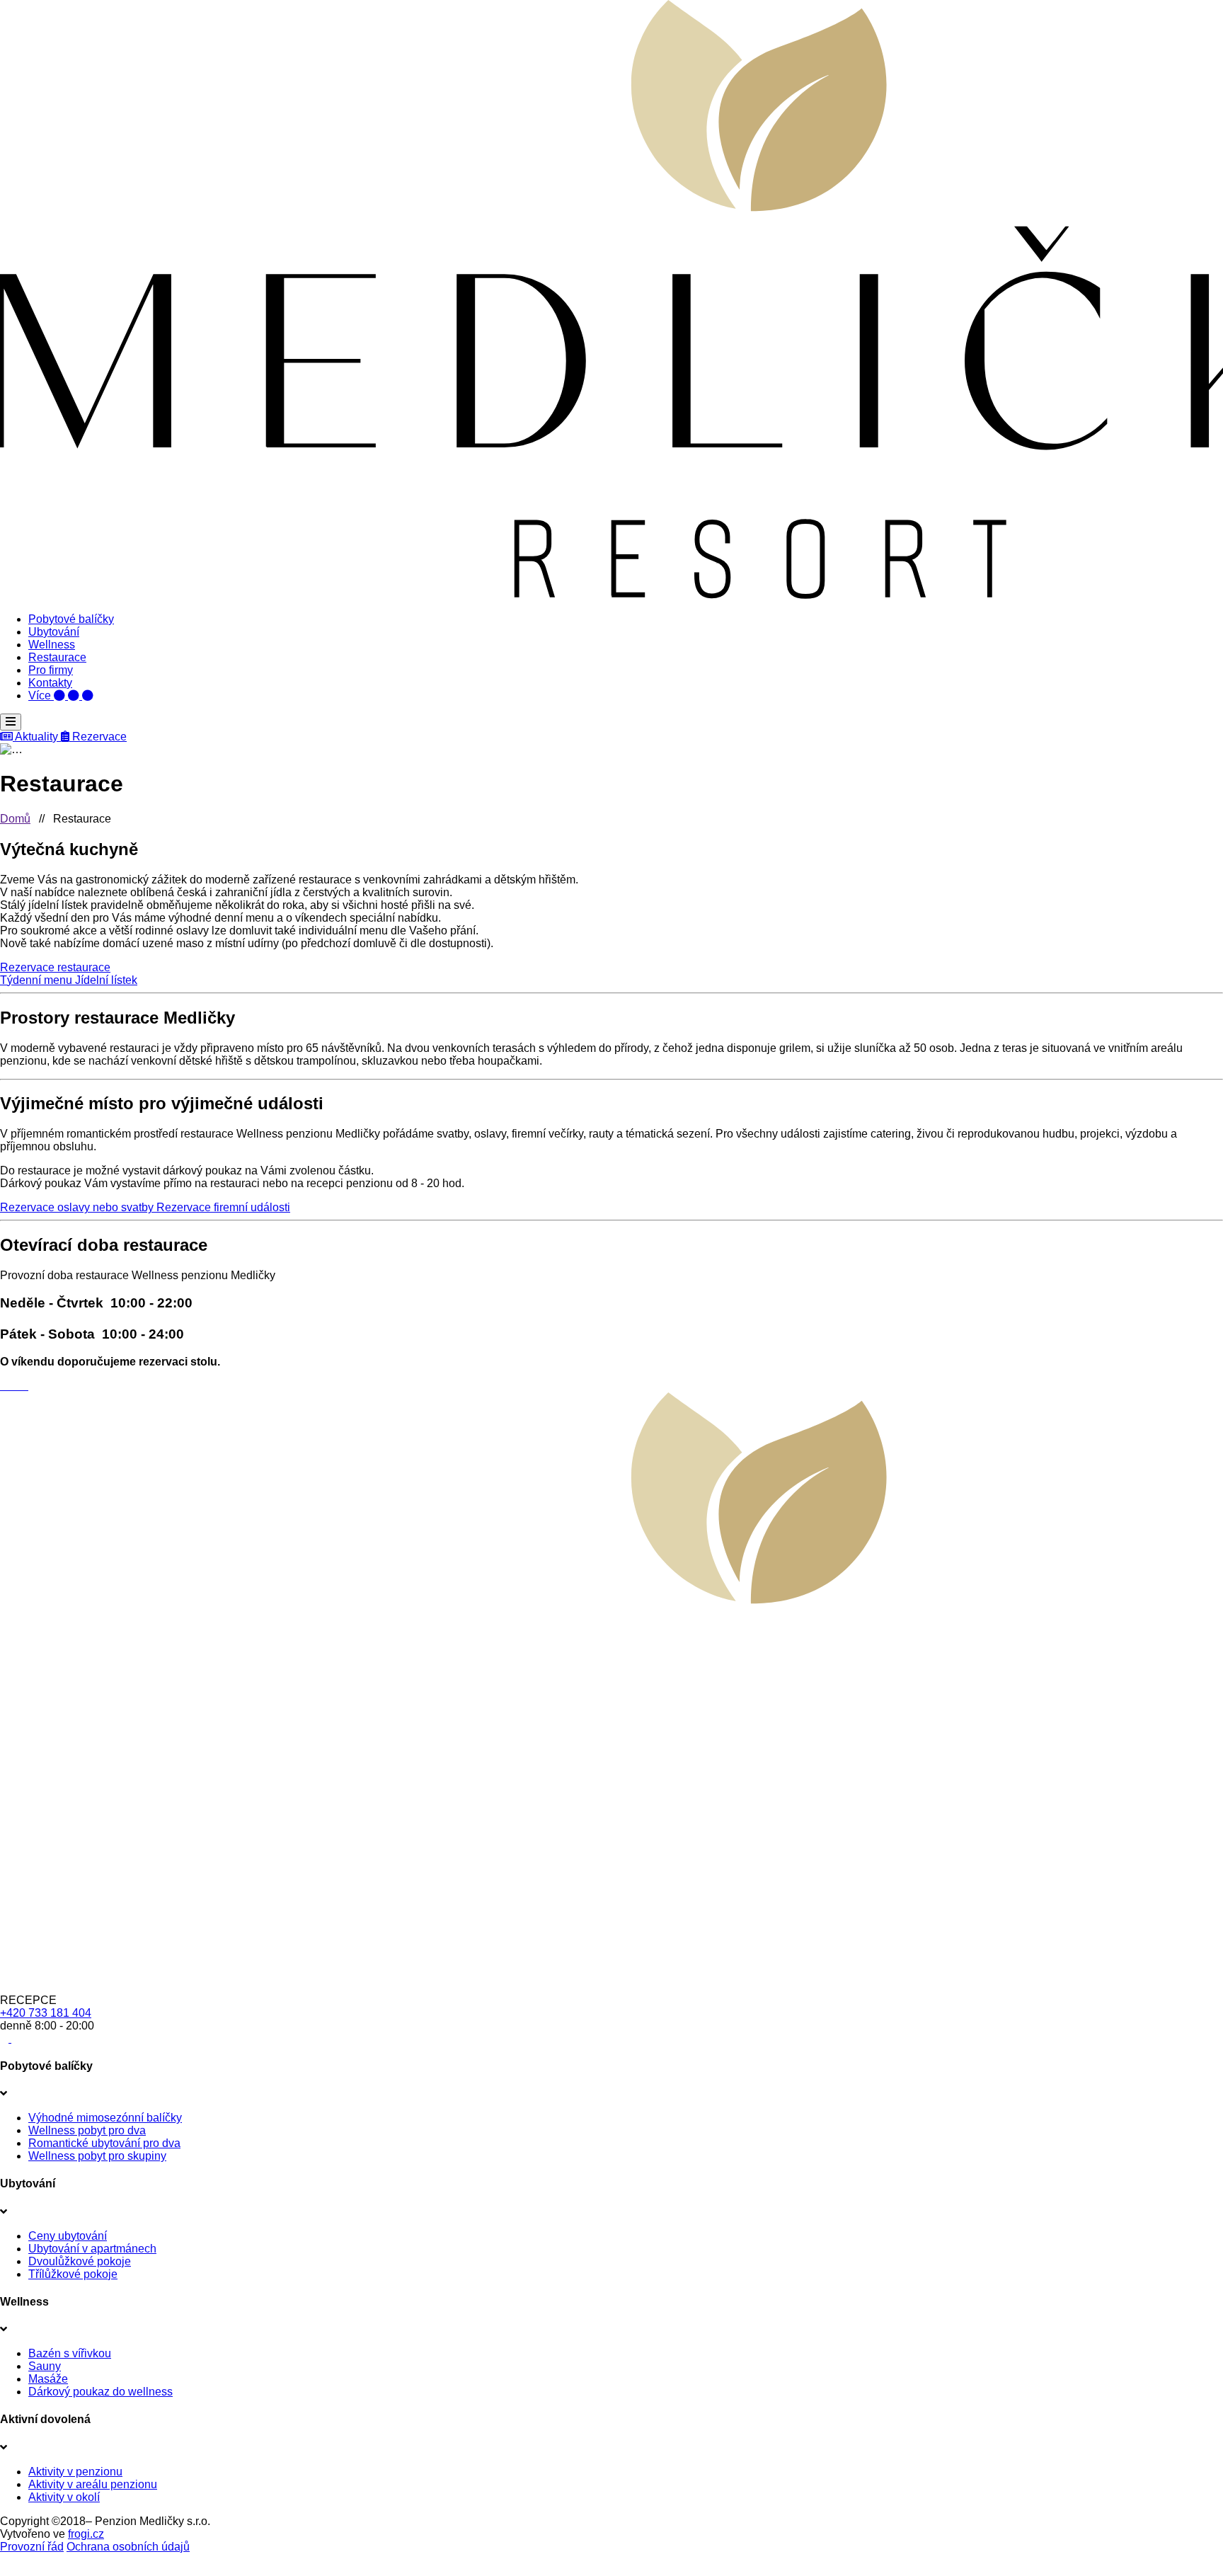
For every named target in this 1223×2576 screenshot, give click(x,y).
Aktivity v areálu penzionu (93, 2484)
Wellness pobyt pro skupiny (97, 2156)
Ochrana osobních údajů (128, 2547)
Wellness (52, 645)
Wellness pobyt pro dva (87, 2130)
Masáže (48, 2379)
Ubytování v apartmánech (92, 2249)
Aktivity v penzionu (75, 2472)
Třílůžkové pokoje (73, 2274)
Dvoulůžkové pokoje (80, 2261)
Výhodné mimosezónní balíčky (105, 2118)
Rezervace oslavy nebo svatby (78, 1207)
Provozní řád (32, 2547)
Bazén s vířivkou (70, 2353)
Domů (15, 819)
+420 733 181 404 (46, 2013)
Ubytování (54, 632)
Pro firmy (51, 670)
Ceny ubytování (68, 2236)
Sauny (45, 2366)
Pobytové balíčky (71, 619)
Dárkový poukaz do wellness (101, 2392)
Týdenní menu (38, 980)
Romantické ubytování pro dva (104, 2143)
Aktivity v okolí (64, 2497)
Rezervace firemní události (223, 1207)
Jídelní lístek (106, 980)
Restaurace (57, 657)
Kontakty (50, 683)
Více (41, 695)
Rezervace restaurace (55, 967)
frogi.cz (86, 2534)
